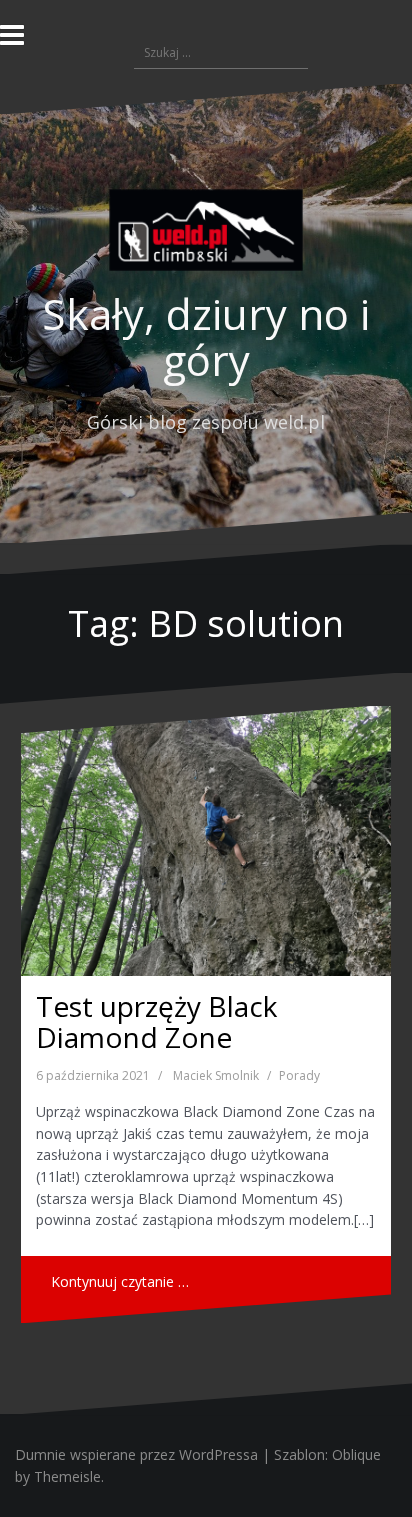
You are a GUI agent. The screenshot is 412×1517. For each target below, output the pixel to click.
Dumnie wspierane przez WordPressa (136, 1454)
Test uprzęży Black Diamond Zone (156, 1021)
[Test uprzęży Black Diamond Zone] (206, 841)
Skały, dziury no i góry (206, 336)
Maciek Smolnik (216, 1075)
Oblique (356, 1454)
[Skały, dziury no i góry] (206, 235)
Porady (299, 1075)
